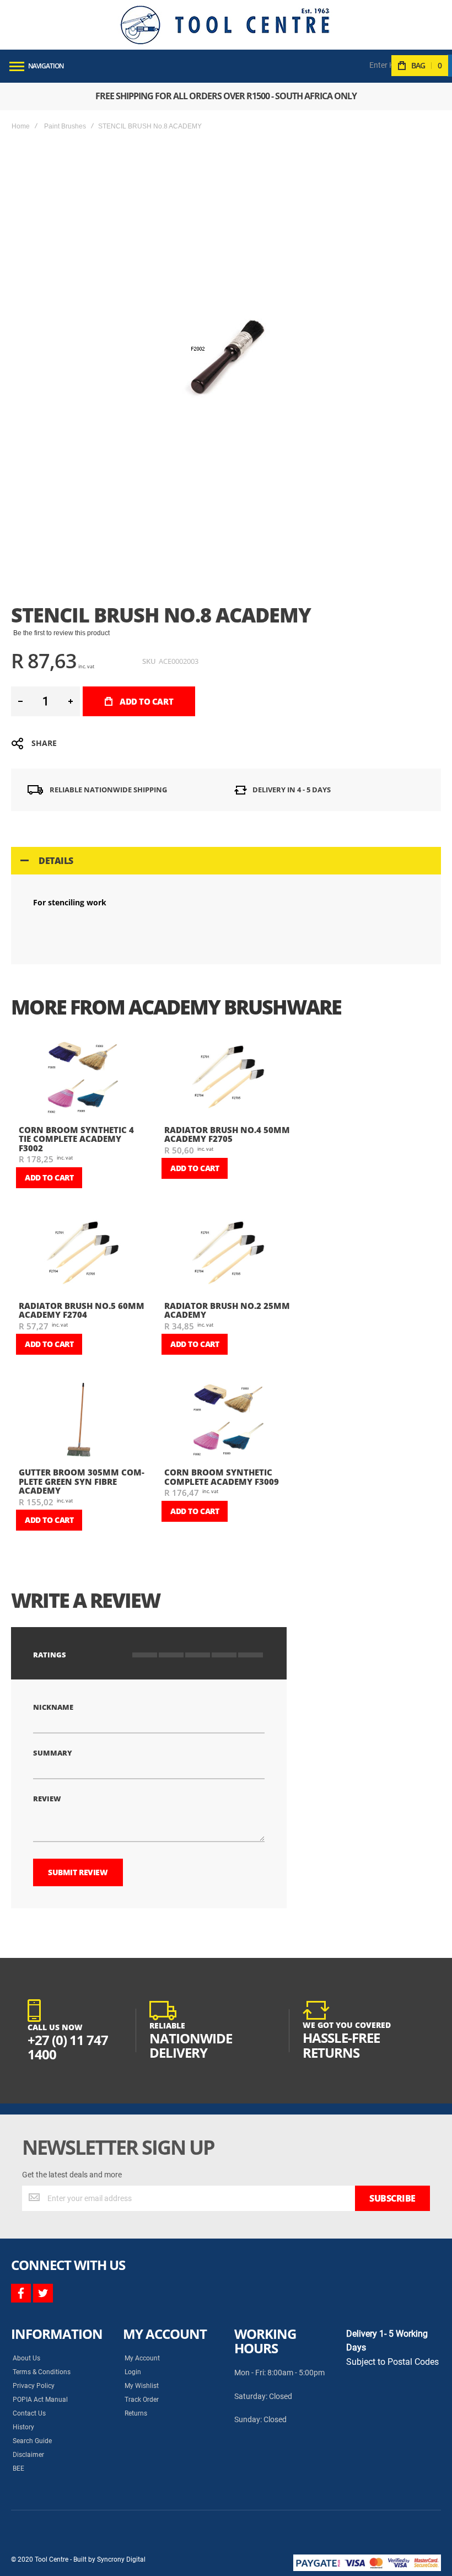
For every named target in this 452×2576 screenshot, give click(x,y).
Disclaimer (28, 2455)
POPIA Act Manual (40, 2400)
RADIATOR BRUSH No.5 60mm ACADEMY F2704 (82, 1310)
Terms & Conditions (42, 2372)
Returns (136, 2413)
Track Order (142, 2400)
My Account (142, 2358)
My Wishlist (142, 2386)
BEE (18, 2468)
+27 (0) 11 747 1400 (68, 2047)
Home (21, 126)
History (23, 2427)
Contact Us (29, 2413)
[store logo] (225, 25)
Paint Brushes (65, 126)
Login (133, 2372)
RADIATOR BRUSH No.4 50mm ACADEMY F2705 (227, 1134)
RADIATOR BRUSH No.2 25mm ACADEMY (227, 1310)
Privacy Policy (34, 2386)
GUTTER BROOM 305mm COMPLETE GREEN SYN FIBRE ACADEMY (82, 1481)
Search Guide (32, 2441)
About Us (26, 2358)
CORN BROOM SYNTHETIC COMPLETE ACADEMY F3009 (222, 1477)
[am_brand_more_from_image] (83, 1079)
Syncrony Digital (121, 2559)
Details (56, 861)
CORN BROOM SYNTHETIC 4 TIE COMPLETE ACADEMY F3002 (76, 1139)
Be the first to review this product (61, 633)
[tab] (226, 861)
